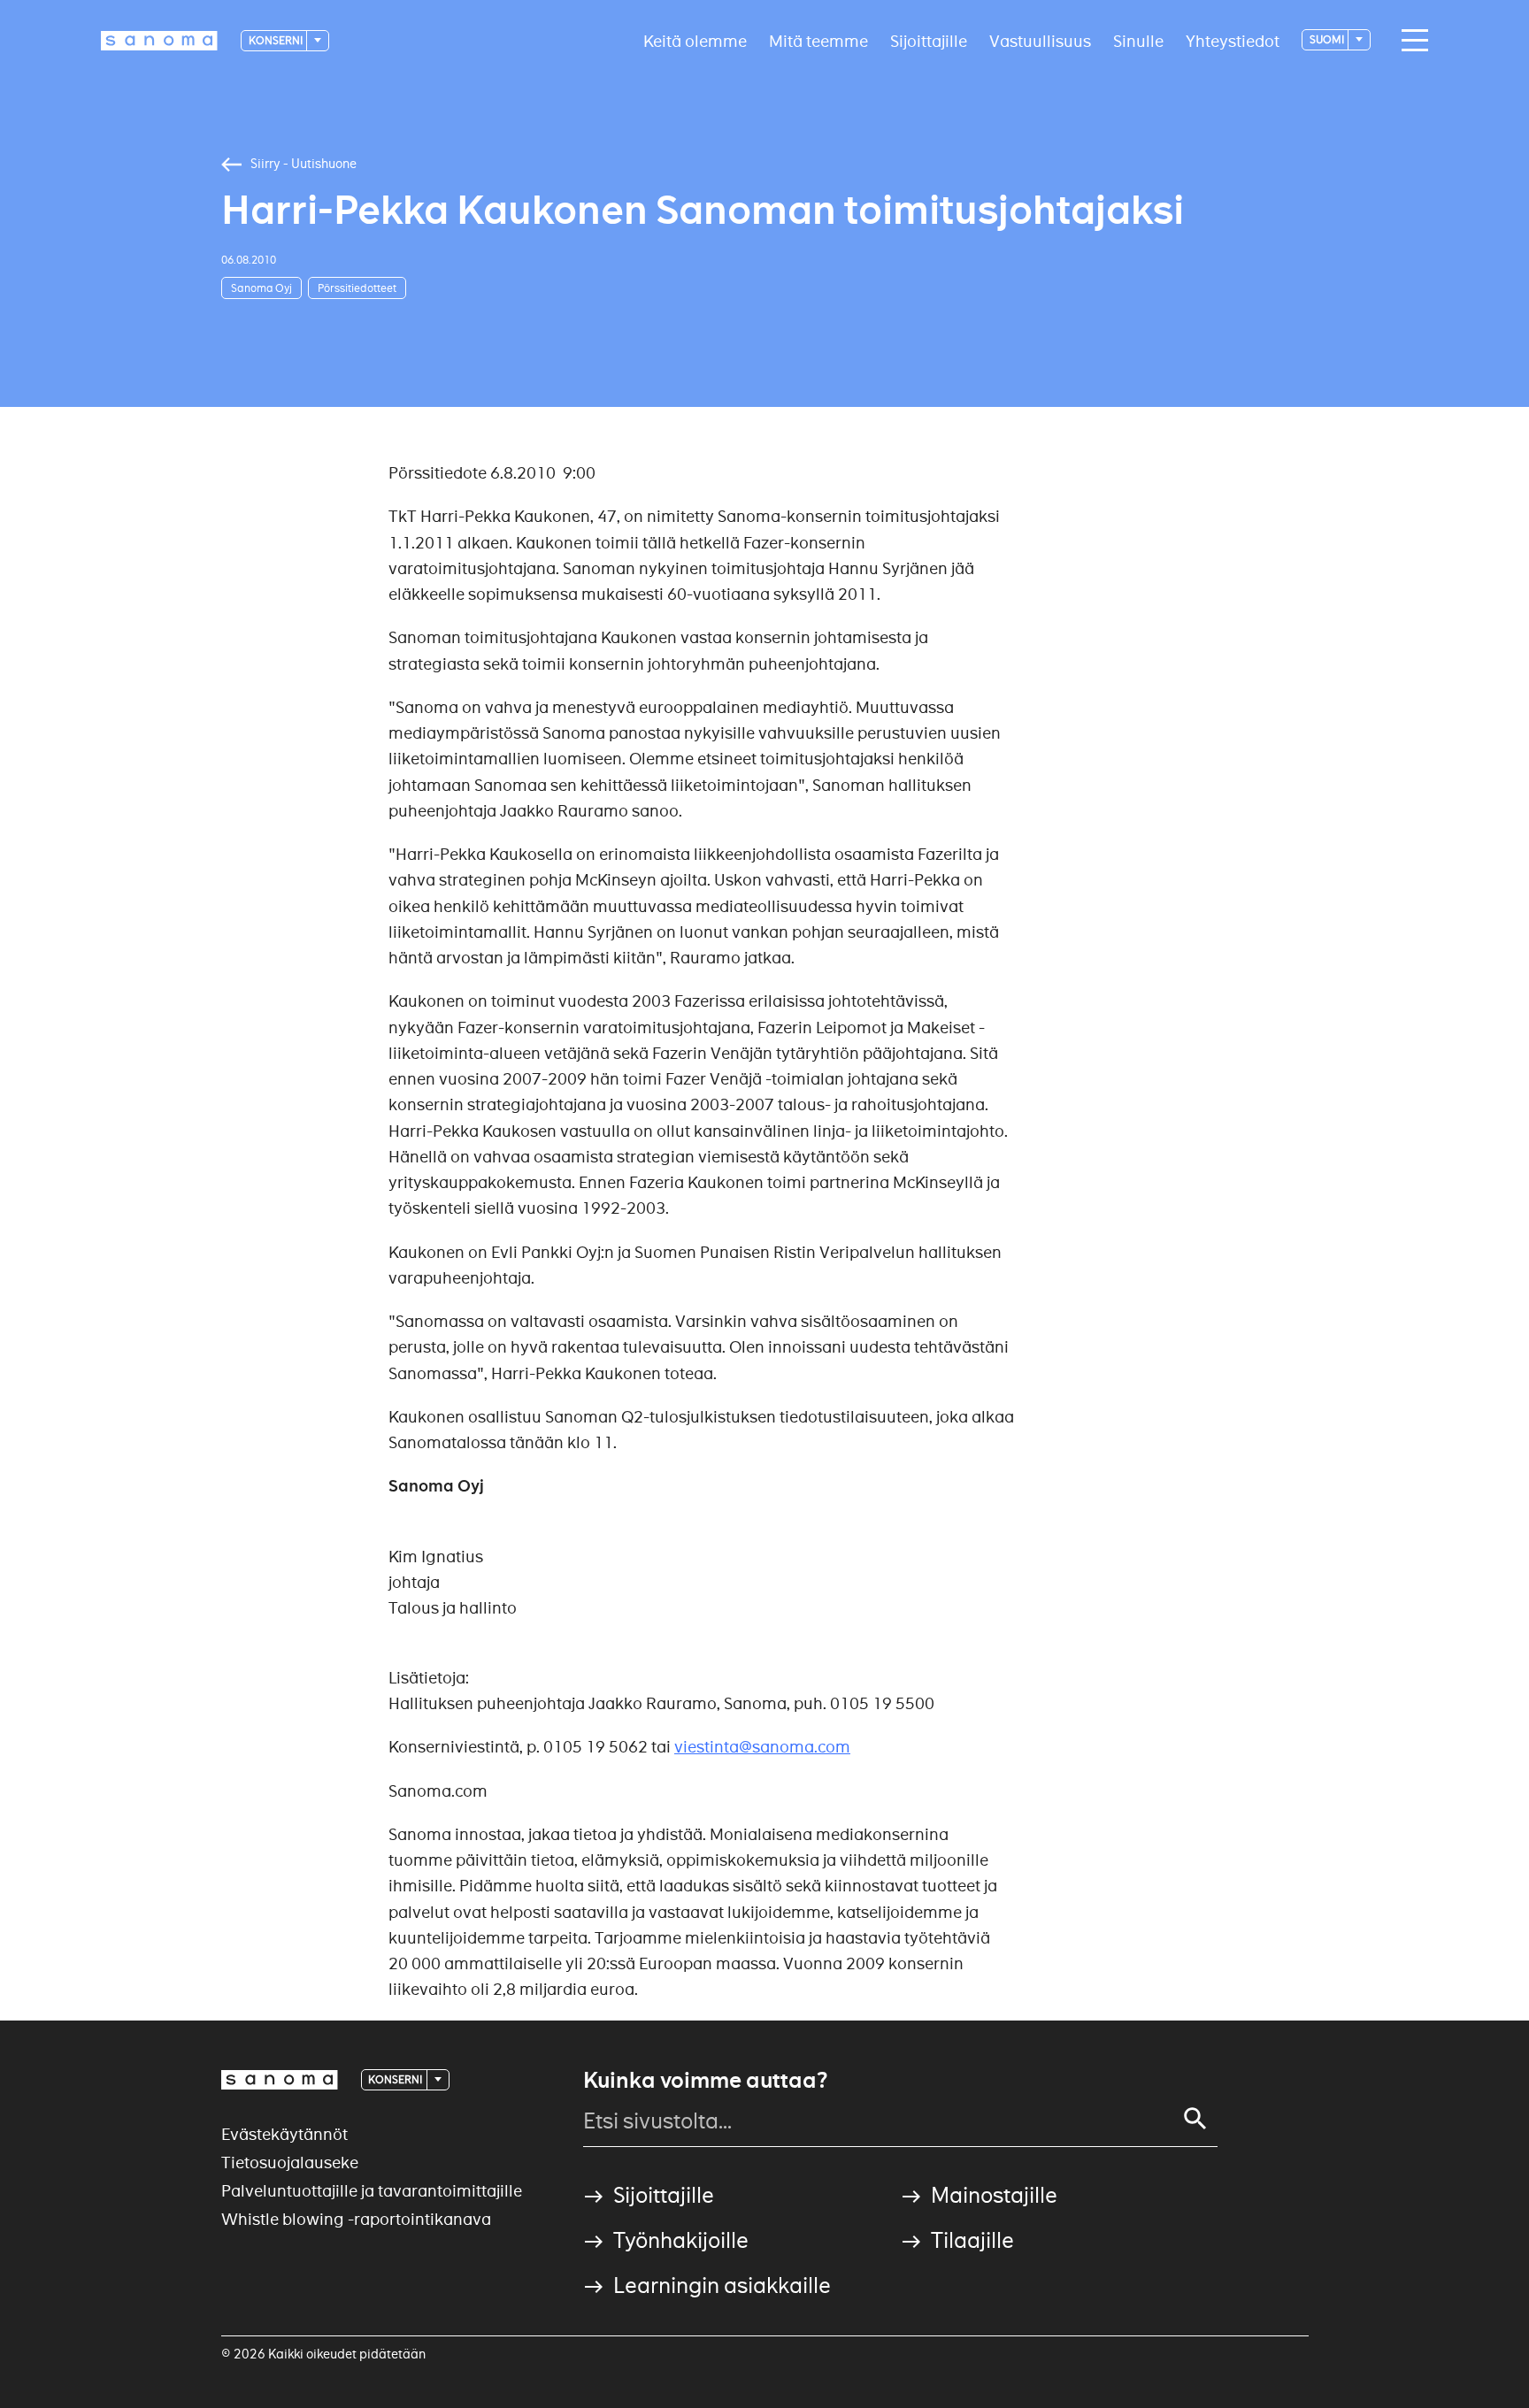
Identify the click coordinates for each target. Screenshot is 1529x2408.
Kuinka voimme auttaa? (705, 2081)
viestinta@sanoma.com (762, 1747)
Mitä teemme (818, 40)
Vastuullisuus (1040, 40)
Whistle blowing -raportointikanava (356, 2219)
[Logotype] (280, 2080)
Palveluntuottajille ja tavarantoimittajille (372, 2191)
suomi (1328, 39)
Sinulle (1138, 40)
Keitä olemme (695, 40)
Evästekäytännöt (284, 2134)
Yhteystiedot (1233, 40)
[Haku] (1195, 2119)
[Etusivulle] (159, 41)
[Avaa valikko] (1410, 41)
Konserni (277, 40)
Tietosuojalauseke (290, 2163)
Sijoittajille (929, 40)
